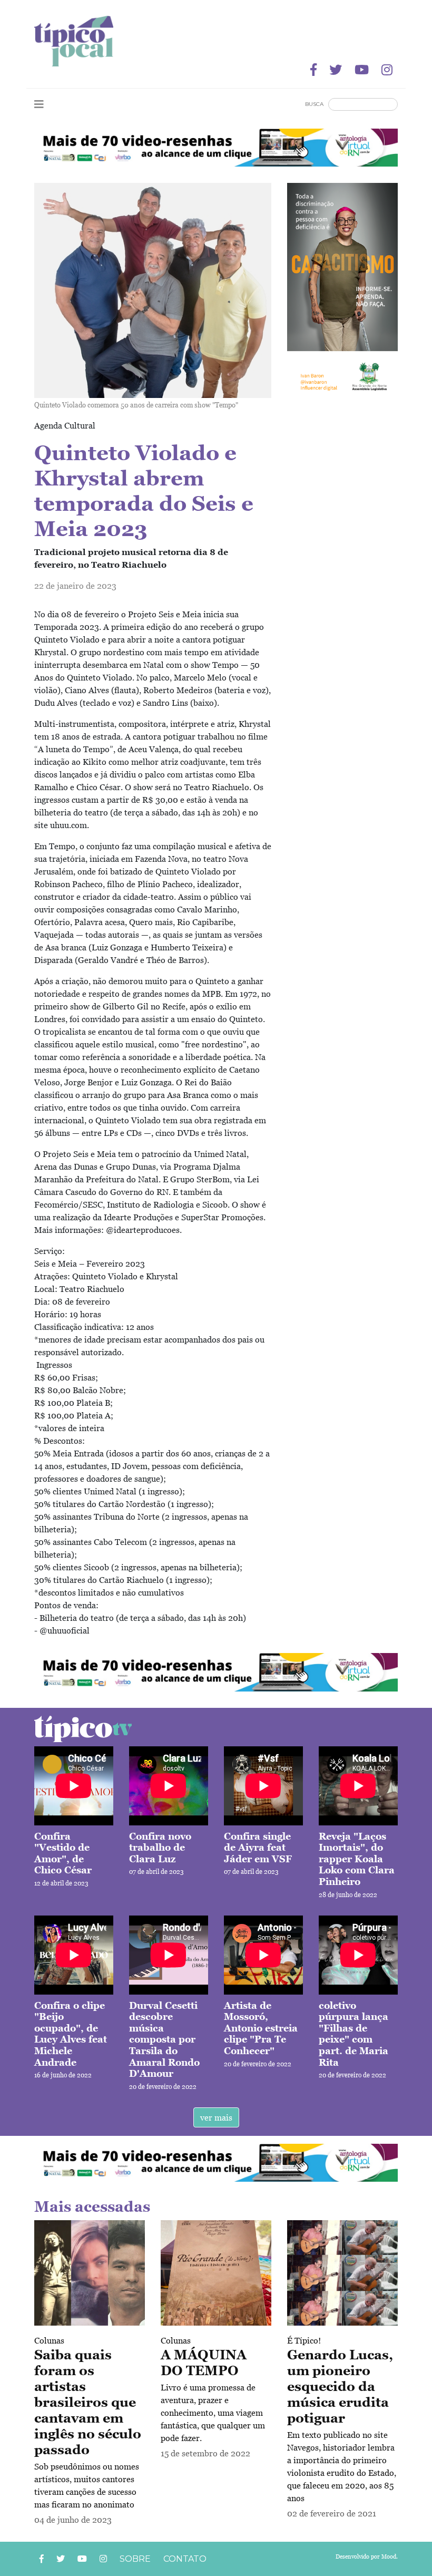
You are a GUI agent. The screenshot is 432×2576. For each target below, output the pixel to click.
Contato (185, 2559)
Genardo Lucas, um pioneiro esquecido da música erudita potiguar (340, 2386)
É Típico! (304, 2340)
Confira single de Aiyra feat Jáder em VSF (258, 1848)
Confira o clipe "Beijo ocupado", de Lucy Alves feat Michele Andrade (71, 2034)
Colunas (49, 2340)
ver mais (216, 2117)
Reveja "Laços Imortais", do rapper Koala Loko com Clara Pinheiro (357, 1859)
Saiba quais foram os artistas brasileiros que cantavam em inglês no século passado (88, 2402)
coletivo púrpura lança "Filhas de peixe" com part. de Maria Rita (354, 2034)
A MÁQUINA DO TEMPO (204, 2363)
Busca (314, 104)
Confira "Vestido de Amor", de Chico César (63, 1853)
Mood (389, 2556)
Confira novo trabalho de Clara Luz (160, 1848)
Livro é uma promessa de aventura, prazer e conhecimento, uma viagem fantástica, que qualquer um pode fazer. (213, 2413)
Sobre (135, 2559)
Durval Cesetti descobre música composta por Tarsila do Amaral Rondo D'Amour (164, 2040)
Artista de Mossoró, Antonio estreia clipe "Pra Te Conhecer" (261, 2028)
